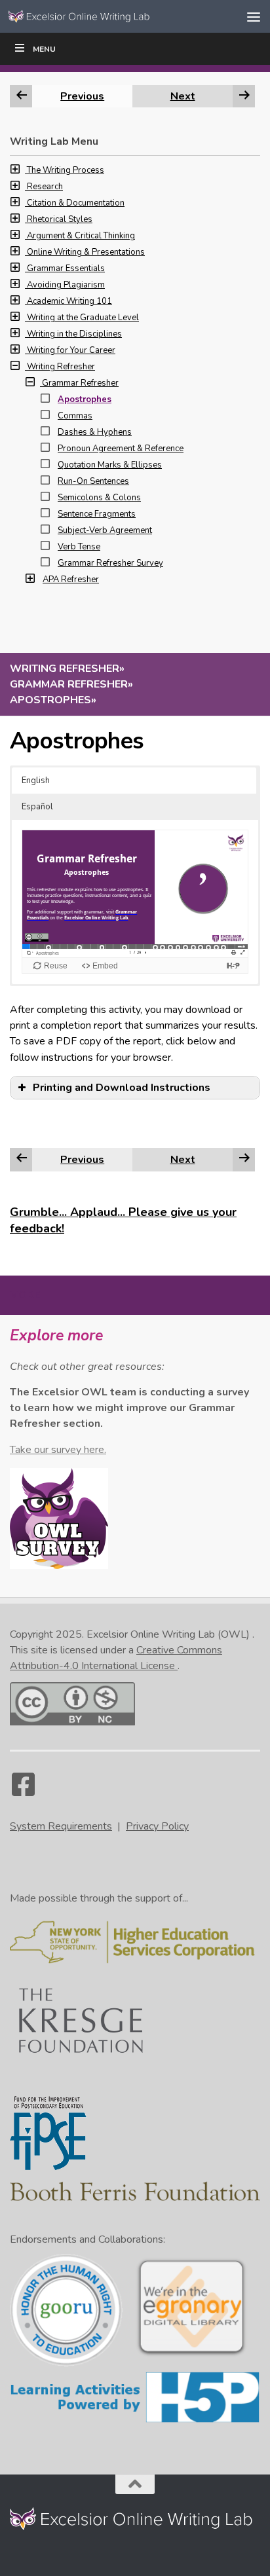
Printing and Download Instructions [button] (122, 1088)
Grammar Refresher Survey (110, 563)
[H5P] (135, 2421)
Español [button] (37, 807)
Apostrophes (85, 399)
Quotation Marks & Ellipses (110, 465)
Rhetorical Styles (60, 219)
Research (45, 187)
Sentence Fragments (97, 514)
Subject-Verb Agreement (105, 530)
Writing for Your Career (71, 350)
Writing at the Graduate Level (83, 318)
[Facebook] (23, 1791)
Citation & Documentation (76, 203)
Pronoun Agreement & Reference (121, 449)
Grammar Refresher (80, 383)
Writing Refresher (61, 367)
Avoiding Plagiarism (66, 285)
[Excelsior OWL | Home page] (106, 16)
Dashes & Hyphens (95, 432)
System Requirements (61, 1826)
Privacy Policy (157, 1826)
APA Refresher (71, 580)
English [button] (36, 781)
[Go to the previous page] (22, 1159)
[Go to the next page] (244, 1159)
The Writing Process (66, 170)
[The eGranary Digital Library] (191, 2355)
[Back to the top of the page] (135, 2484)
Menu (44, 49)
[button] (18, 170)
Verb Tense (79, 547)
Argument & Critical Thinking (81, 236)
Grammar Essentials (66, 268)
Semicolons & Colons (99, 498)
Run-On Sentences (93, 481)
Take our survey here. (58, 1450)
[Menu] (254, 16)
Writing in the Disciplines (74, 334)
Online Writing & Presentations (86, 252)
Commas (75, 416)
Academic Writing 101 (69, 301)
